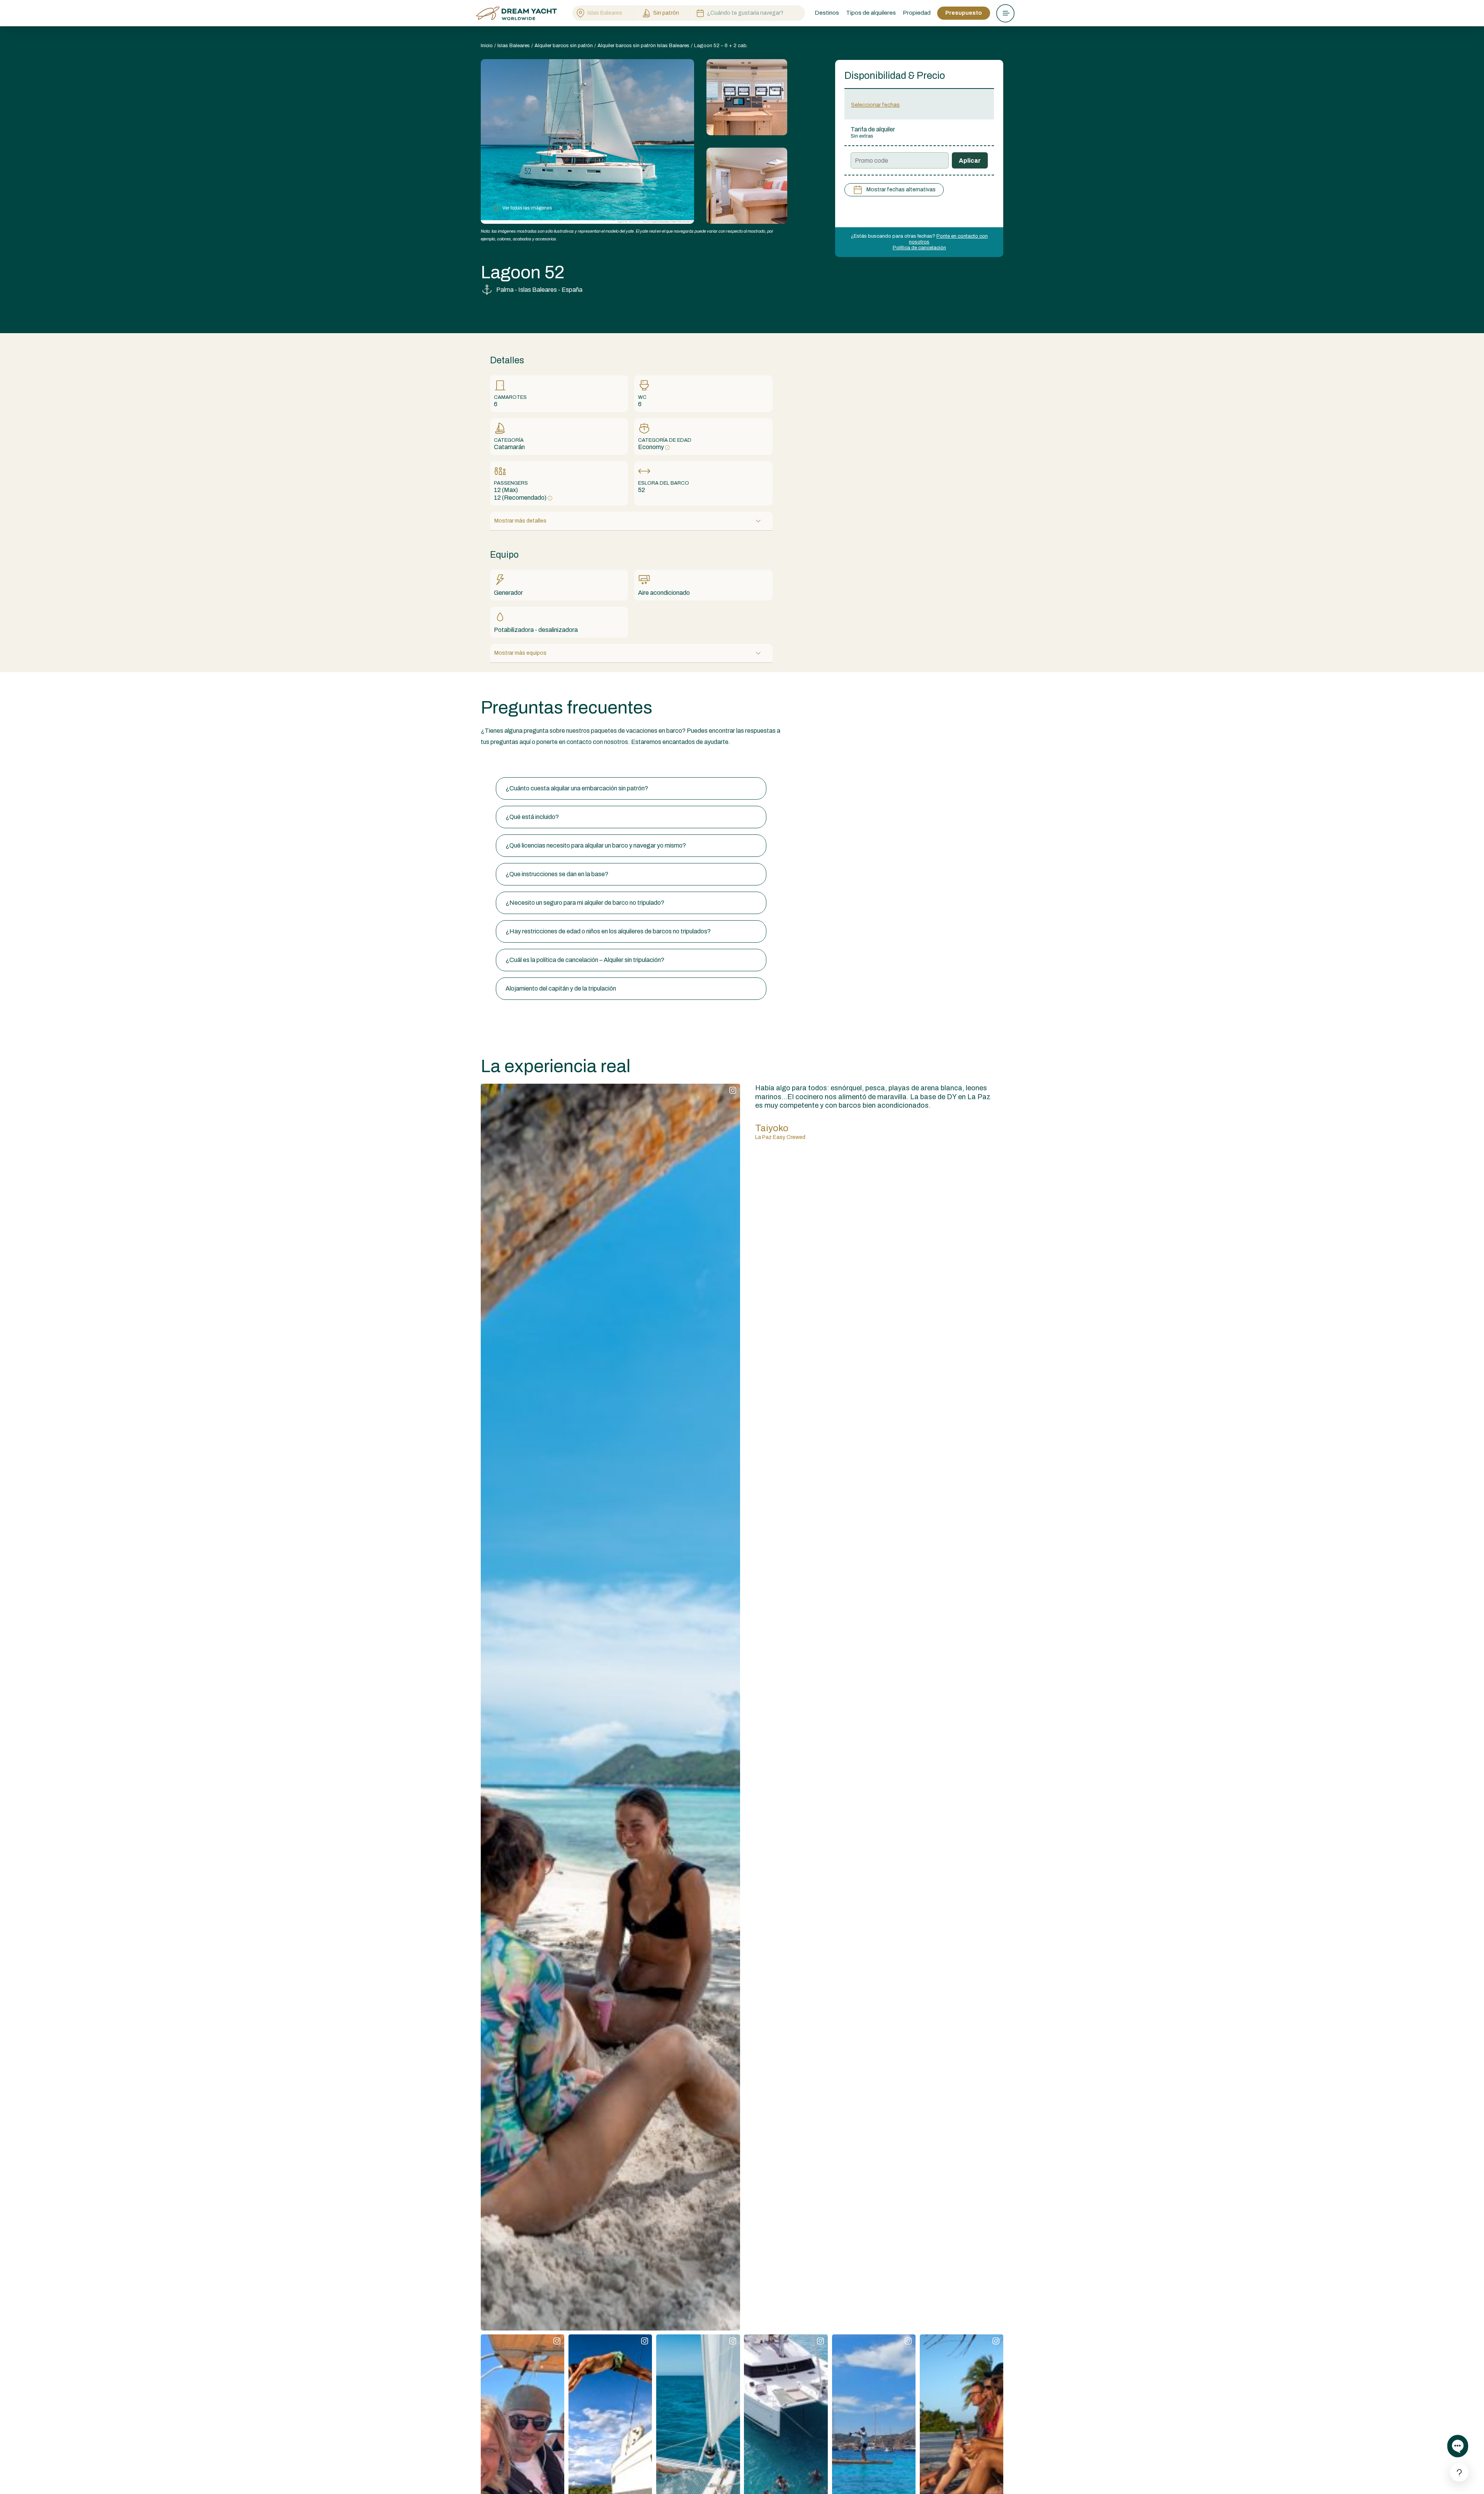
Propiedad (917, 13)
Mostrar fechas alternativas (901, 190)
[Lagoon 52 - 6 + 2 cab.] (747, 97)
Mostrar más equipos (520, 653)
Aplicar (970, 161)
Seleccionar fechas (875, 105)
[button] (631, 788)
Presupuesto (964, 13)
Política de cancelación (919, 248)
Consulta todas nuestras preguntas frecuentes (544, 762)
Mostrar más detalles (520, 521)
